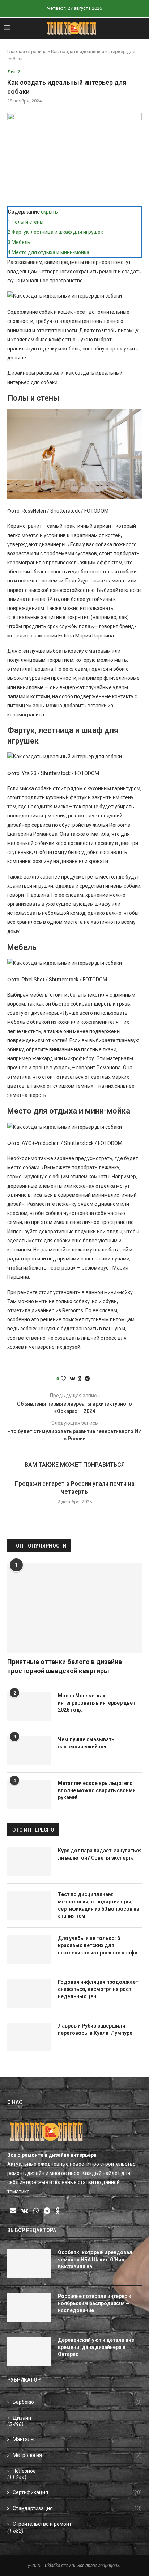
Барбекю (77, 2402)
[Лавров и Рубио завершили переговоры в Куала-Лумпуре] (29, 2037)
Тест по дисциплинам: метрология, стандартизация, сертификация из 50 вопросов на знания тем (99, 1905)
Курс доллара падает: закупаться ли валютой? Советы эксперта (100, 1854)
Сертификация (77, 2492)
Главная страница (27, 52)
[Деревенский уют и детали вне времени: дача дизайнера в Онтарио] (29, 2351)
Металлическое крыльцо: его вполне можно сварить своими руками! (97, 1790)
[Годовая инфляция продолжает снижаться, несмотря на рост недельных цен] (29, 1993)
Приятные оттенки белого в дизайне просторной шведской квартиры (65, 1666)
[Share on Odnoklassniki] (80, 1379)
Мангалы (77, 2439)
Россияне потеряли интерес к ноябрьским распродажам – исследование (95, 2303)
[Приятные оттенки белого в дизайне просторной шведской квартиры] (74, 1608)
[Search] (142, 28)
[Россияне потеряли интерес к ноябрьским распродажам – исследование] (29, 2307)
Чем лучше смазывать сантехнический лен (86, 1743)
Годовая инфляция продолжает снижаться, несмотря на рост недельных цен (98, 1989)
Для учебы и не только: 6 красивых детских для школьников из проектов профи (98, 1945)
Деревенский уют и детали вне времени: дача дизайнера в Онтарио (96, 2347)
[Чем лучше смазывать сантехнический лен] (29, 1751)
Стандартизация (77, 2508)
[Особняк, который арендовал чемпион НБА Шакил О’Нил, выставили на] (29, 2264)
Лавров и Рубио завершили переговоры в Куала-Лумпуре (95, 2029)
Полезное (24, 2471)
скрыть (49, 212)
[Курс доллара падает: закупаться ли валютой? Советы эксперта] (29, 1862)
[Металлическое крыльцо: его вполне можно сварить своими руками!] (29, 1794)
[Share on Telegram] (87, 1379)
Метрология (77, 2455)
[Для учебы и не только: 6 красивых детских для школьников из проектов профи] (29, 1949)
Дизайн (22, 2418)
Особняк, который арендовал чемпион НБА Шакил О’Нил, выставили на (95, 2259)
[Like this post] (63, 1379)
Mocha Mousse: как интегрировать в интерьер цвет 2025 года (97, 1703)
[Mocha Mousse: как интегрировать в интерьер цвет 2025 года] (29, 1707)
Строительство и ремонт (42, 2524)
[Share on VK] (73, 1379)
